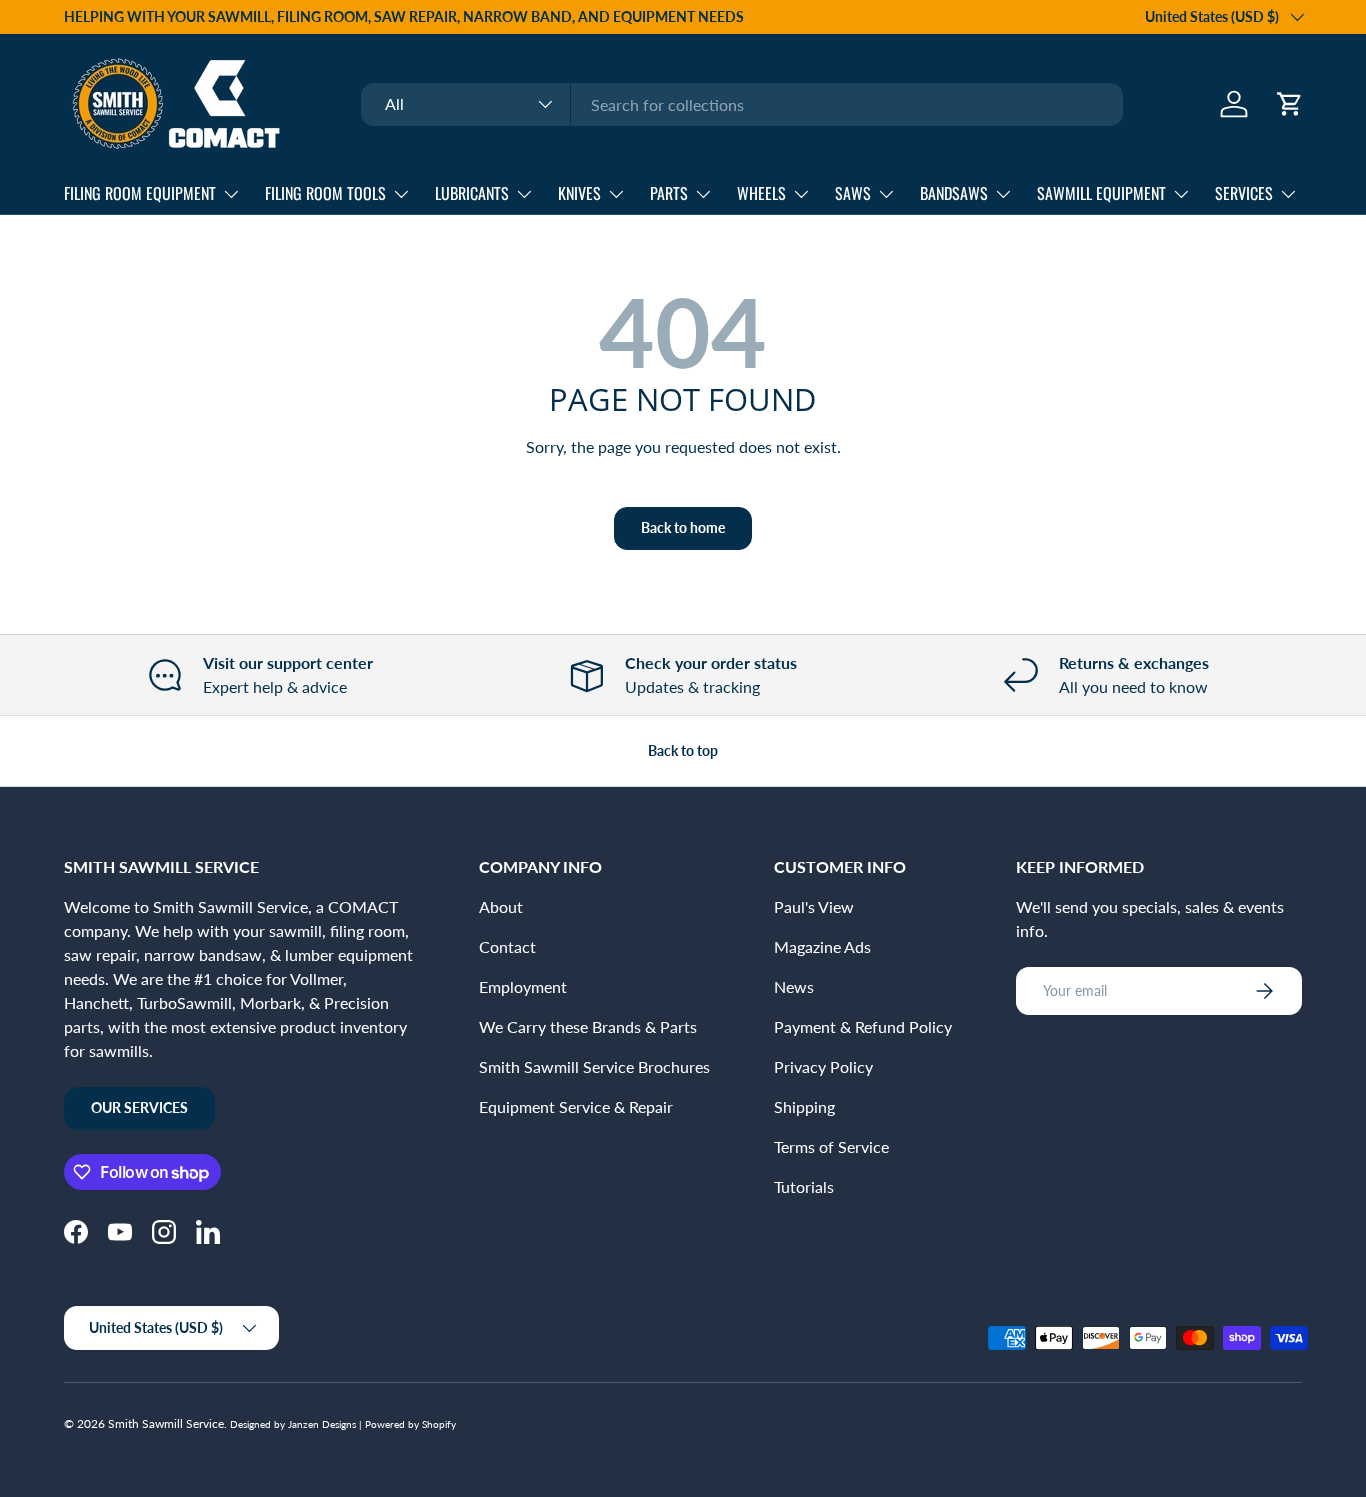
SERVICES (1244, 193)
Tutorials (804, 1186)
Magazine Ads (822, 946)
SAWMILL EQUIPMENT (1101, 193)
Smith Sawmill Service (166, 1423)
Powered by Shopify (410, 1424)
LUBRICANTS (472, 193)
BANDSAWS (954, 193)
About (501, 906)
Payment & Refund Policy (863, 1026)
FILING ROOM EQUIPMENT (140, 193)
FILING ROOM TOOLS (325, 193)
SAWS (853, 193)
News (794, 986)
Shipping (804, 1106)
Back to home (683, 527)
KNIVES (579, 193)
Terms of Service (831, 1146)
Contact (507, 946)
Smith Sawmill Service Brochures (594, 1066)
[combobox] (742, 104)
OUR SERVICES (139, 1107)
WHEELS (761, 193)
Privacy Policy (823, 1066)
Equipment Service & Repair (576, 1106)
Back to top (683, 750)
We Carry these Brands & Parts (588, 1026)
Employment (523, 986)
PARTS (669, 193)
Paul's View (814, 906)
